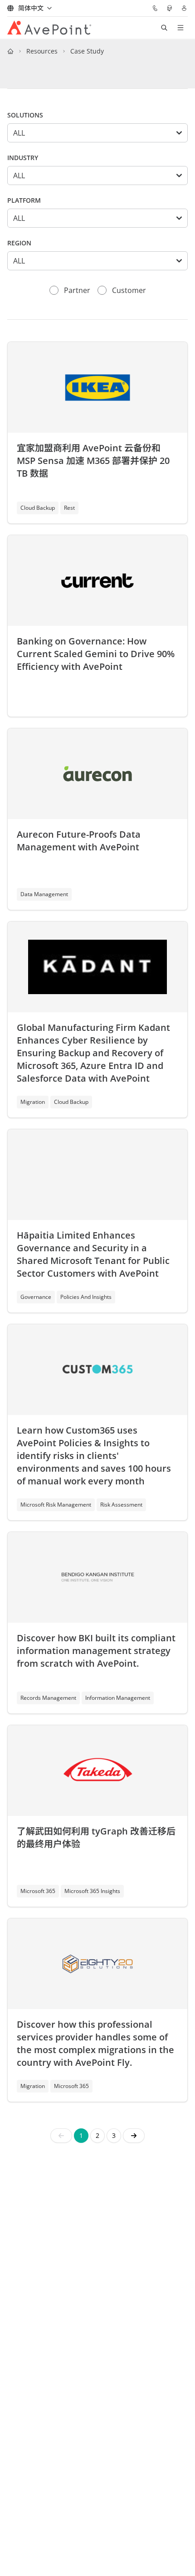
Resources (42, 51)
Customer (129, 290)
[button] (134, 2136)
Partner (77, 290)
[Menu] (180, 28)
